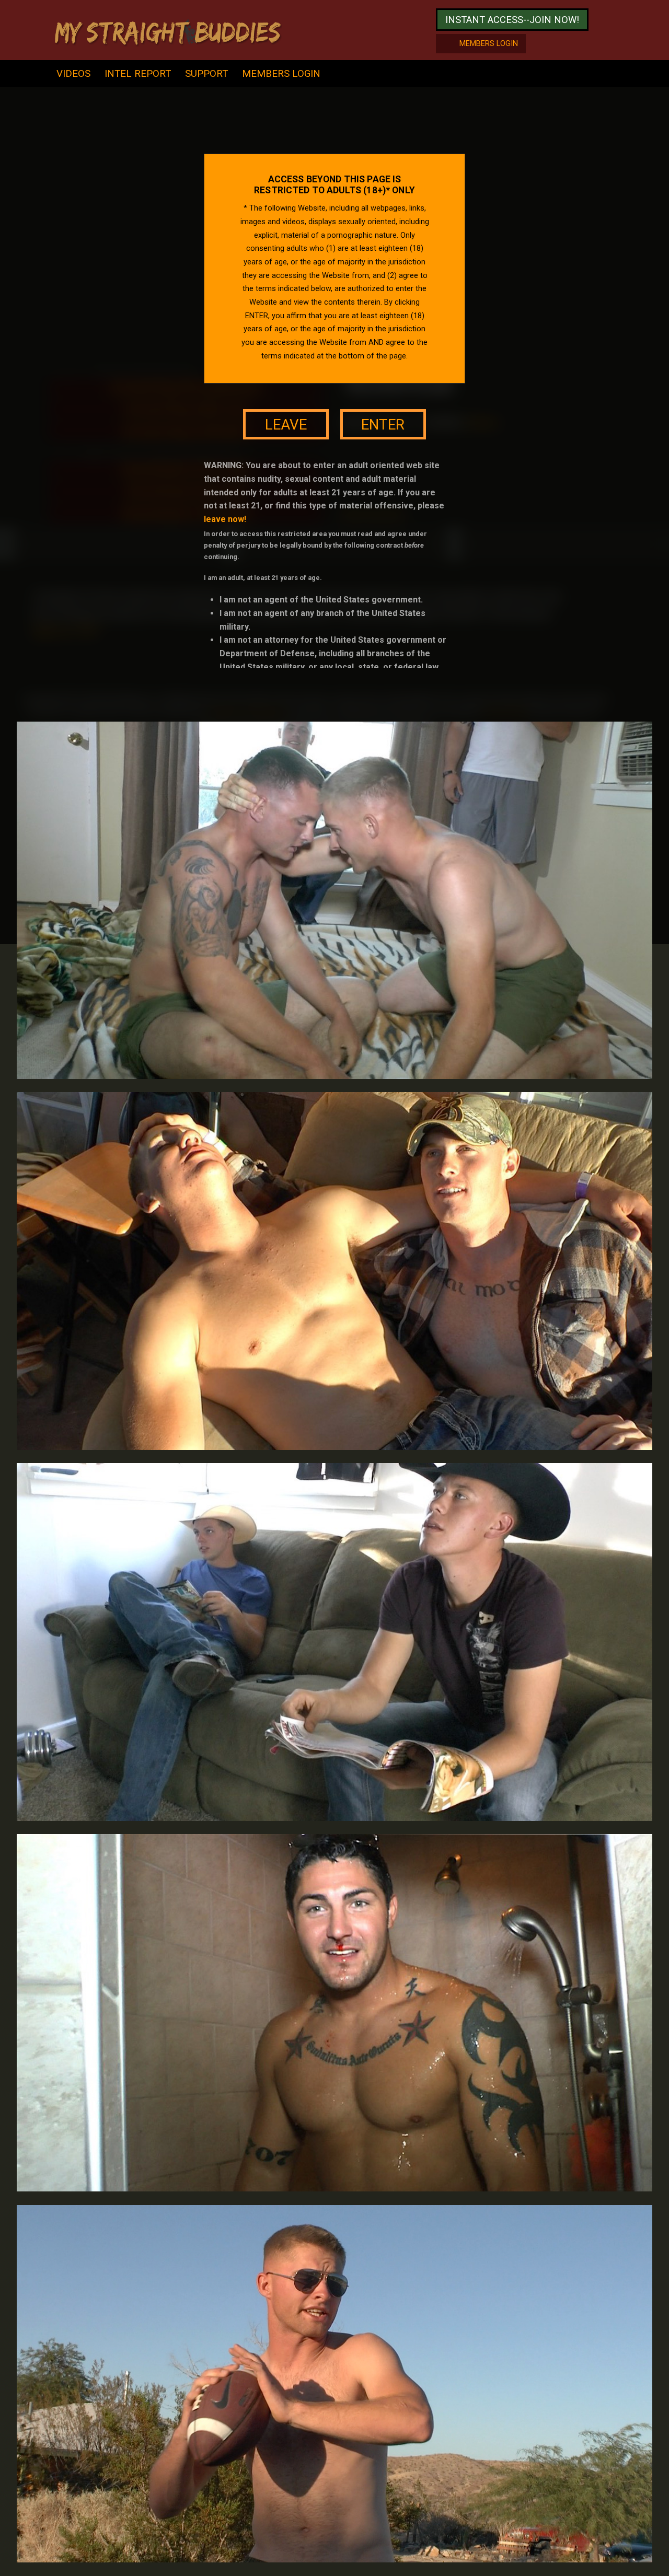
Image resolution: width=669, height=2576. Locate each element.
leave (286, 425)
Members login (489, 44)
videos (73, 73)
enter (383, 425)
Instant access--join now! (512, 20)
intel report (138, 73)
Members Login (281, 73)
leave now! (225, 519)
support (206, 73)
